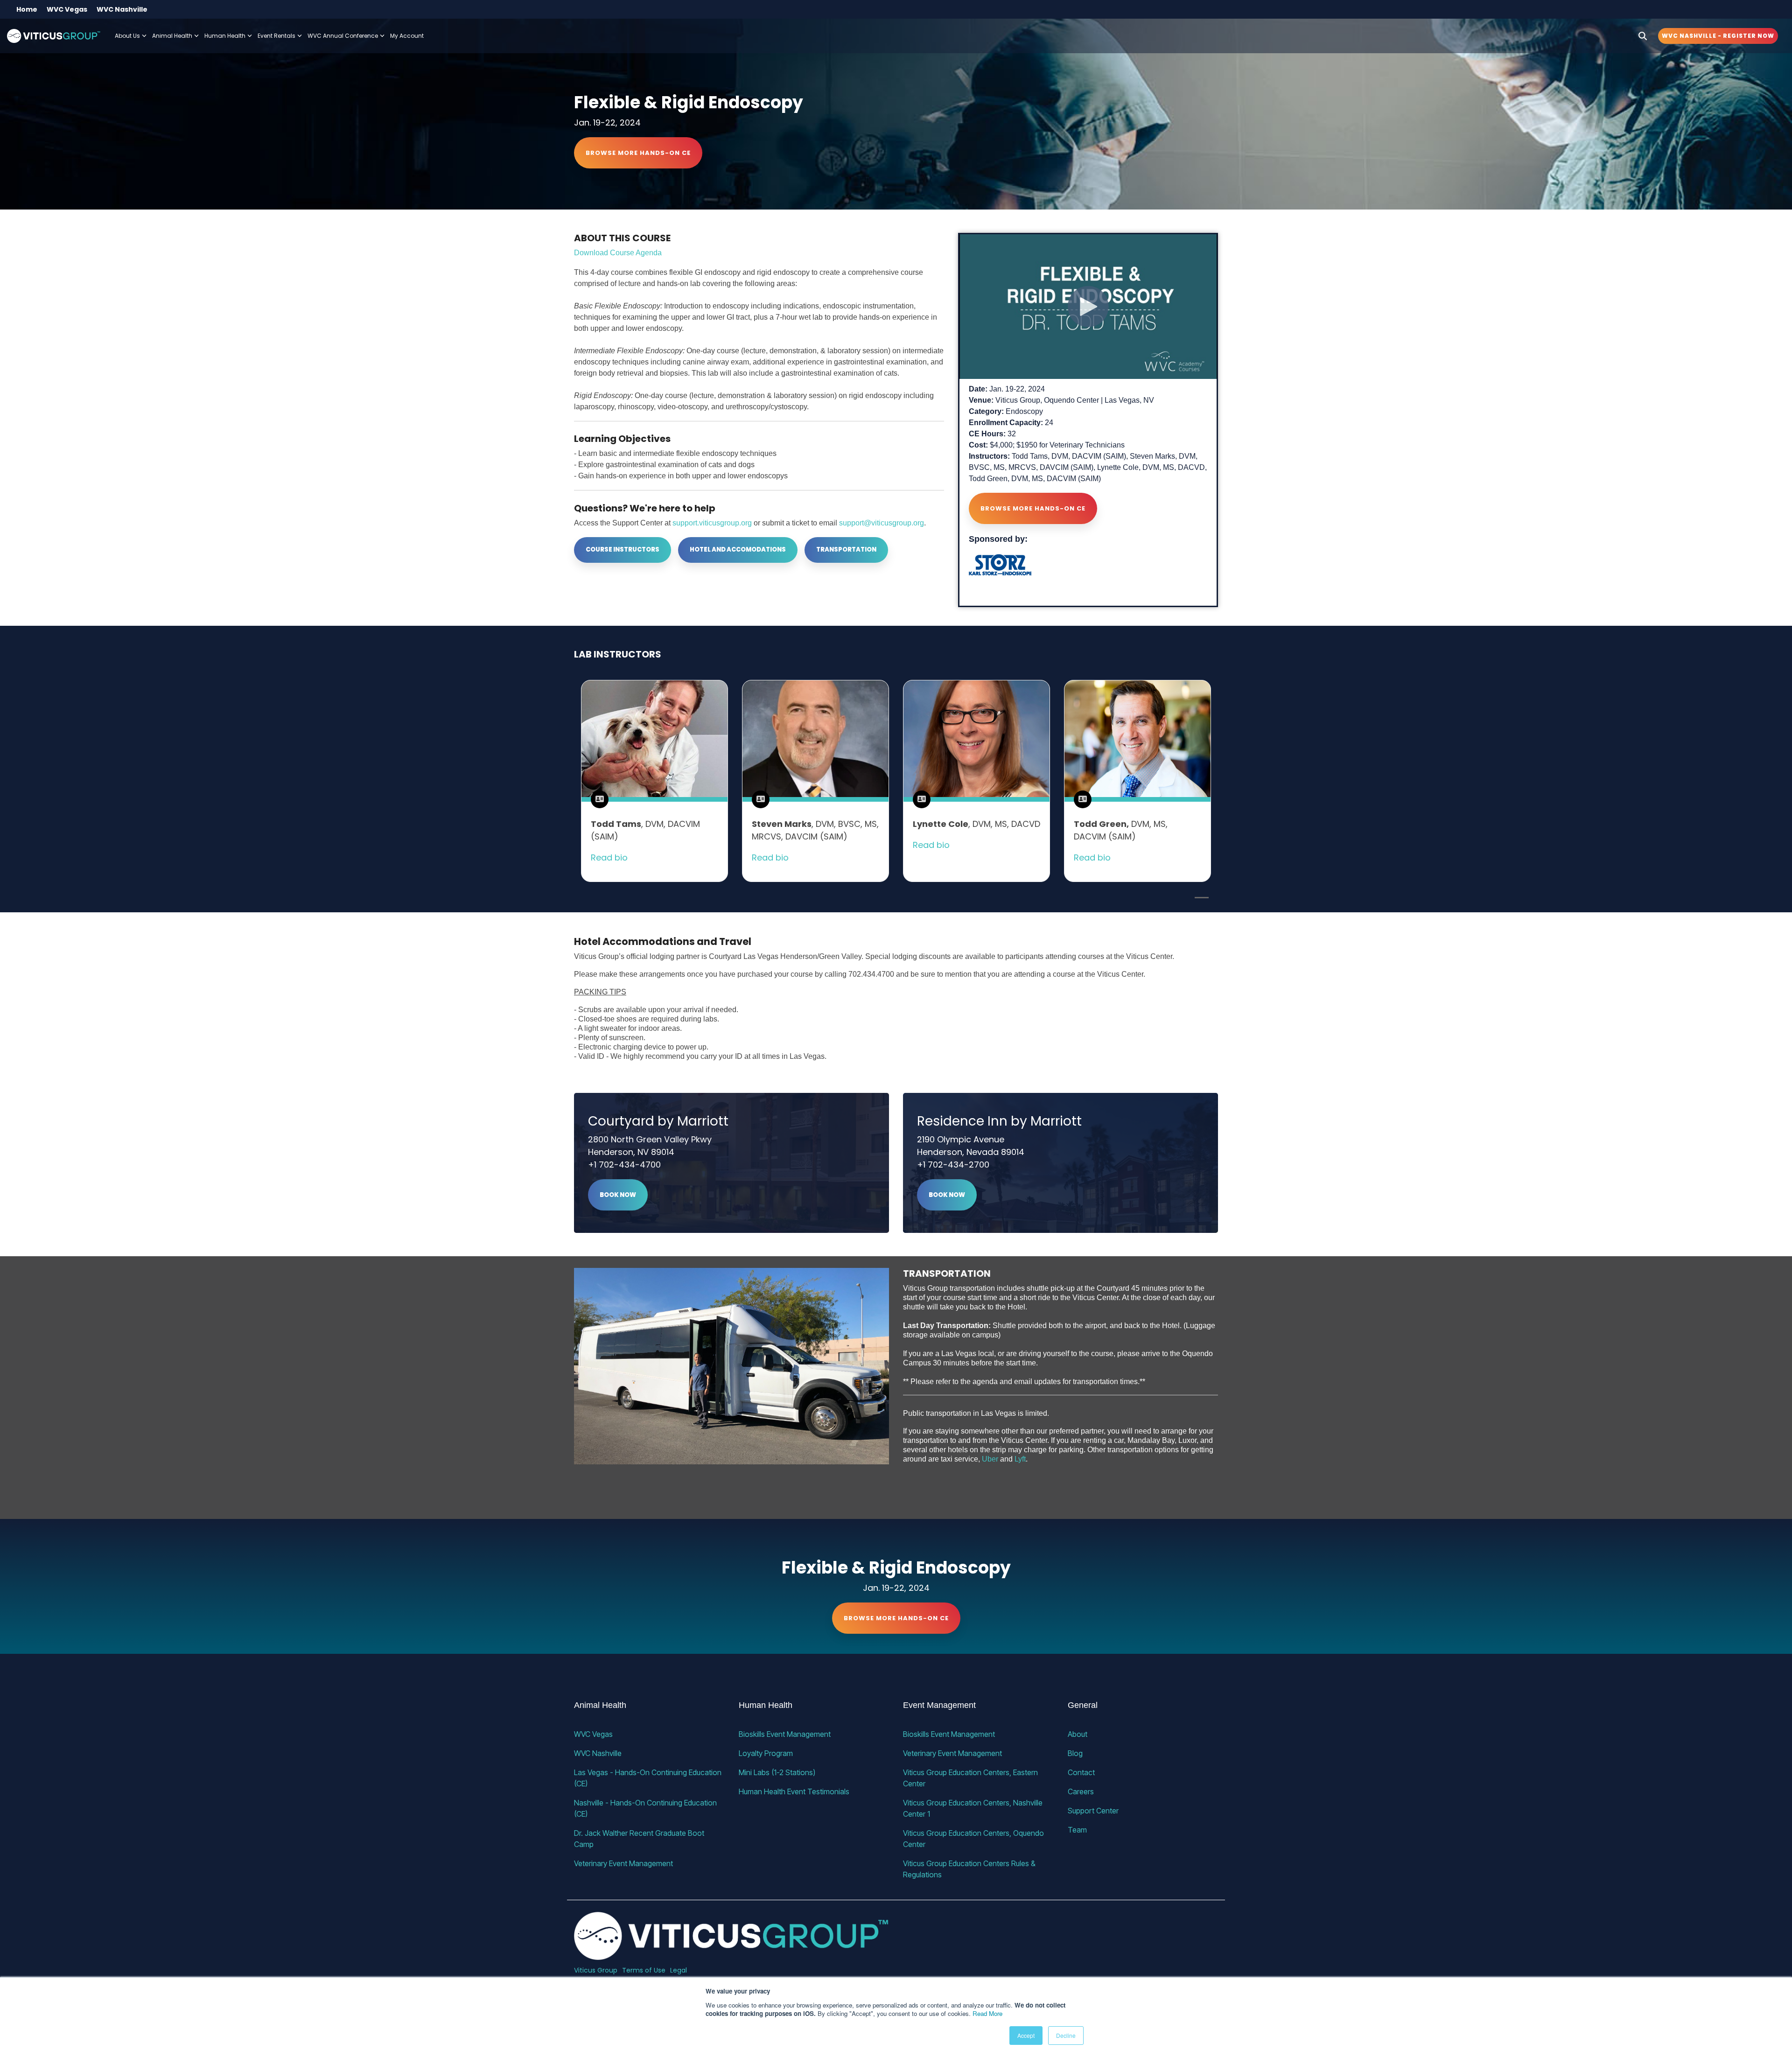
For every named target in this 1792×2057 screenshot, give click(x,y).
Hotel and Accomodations (738, 549)
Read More (987, 2013)
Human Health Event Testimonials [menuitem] (794, 1791)
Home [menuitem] (27, 9)
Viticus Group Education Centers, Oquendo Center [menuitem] (974, 1839)
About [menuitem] (1078, 1734)
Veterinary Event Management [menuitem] (623, 1863)
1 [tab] (1199, 902)
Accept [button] (1026, 2035)
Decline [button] (1066, 2035)
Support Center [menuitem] (1093, 1811)
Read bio (609, 857)
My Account (407, 36)
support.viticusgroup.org (712, 523)
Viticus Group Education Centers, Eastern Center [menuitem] (971, 1778)
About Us (127, 36)
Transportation (846, 549)
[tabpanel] (654, 781)
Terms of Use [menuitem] (644, 1970)
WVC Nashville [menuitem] (122, 9)
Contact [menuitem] (1081, 1772)
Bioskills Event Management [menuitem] (785, 1734)
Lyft (1020, 1459)
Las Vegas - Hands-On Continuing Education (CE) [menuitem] (649, 1778)
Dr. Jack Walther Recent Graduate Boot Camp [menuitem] (640, 1839)
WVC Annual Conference (343, 36)
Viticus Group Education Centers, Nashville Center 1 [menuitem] (974, 1808)
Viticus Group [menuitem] (596, 1970)
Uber (990, 1459)
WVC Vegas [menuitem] (67, 9)
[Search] (1643, 36)
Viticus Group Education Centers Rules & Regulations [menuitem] (970, 1869)
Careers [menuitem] (1081, 1791)
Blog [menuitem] (1075, 1753)
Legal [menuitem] (679, 1970)
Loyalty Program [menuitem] (766, 1753)
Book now (618, 1195)
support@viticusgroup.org (882, 523)
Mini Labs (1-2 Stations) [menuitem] (777, 1772)
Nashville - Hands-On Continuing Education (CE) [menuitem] (646, 1808)
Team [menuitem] (1077, 1830)
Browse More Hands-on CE (638, 153)
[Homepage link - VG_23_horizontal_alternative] (731, 1955)
